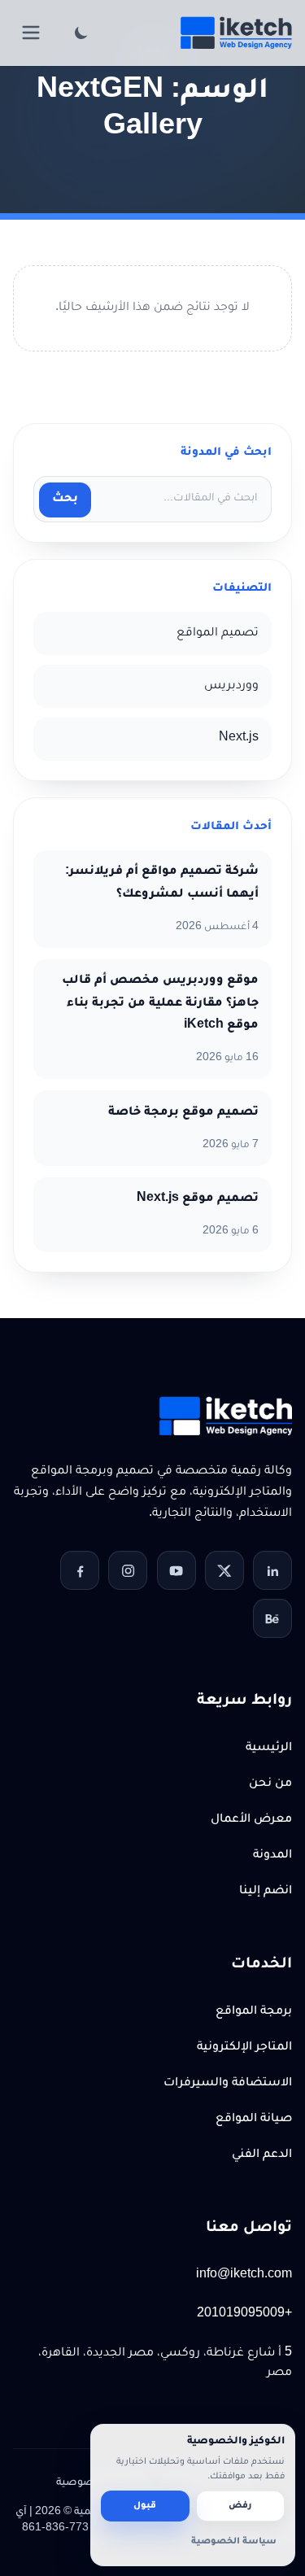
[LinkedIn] (272, 1570)
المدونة (272, 1856)
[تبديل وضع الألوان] (81, 33)
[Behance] (272, 1618)
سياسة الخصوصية (234, 2542)
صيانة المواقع (254, 2120)
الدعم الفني (262, 2155)
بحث (65, 500)
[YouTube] (176, 1570)
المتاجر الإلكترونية (244, 2048)
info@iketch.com (244, 2276)
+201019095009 (244, 2315)
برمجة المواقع (254, 2012)
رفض (240, 2506)
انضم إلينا (266, 1892)
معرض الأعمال (251, 1820)
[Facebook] (80, 1570)
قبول (145, 2506)
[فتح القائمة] (31, 33)
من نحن (270, 1784)
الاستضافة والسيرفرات (228, 2084)
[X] (224, 1570)
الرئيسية (269, 1749)
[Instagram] (128, 1570)
